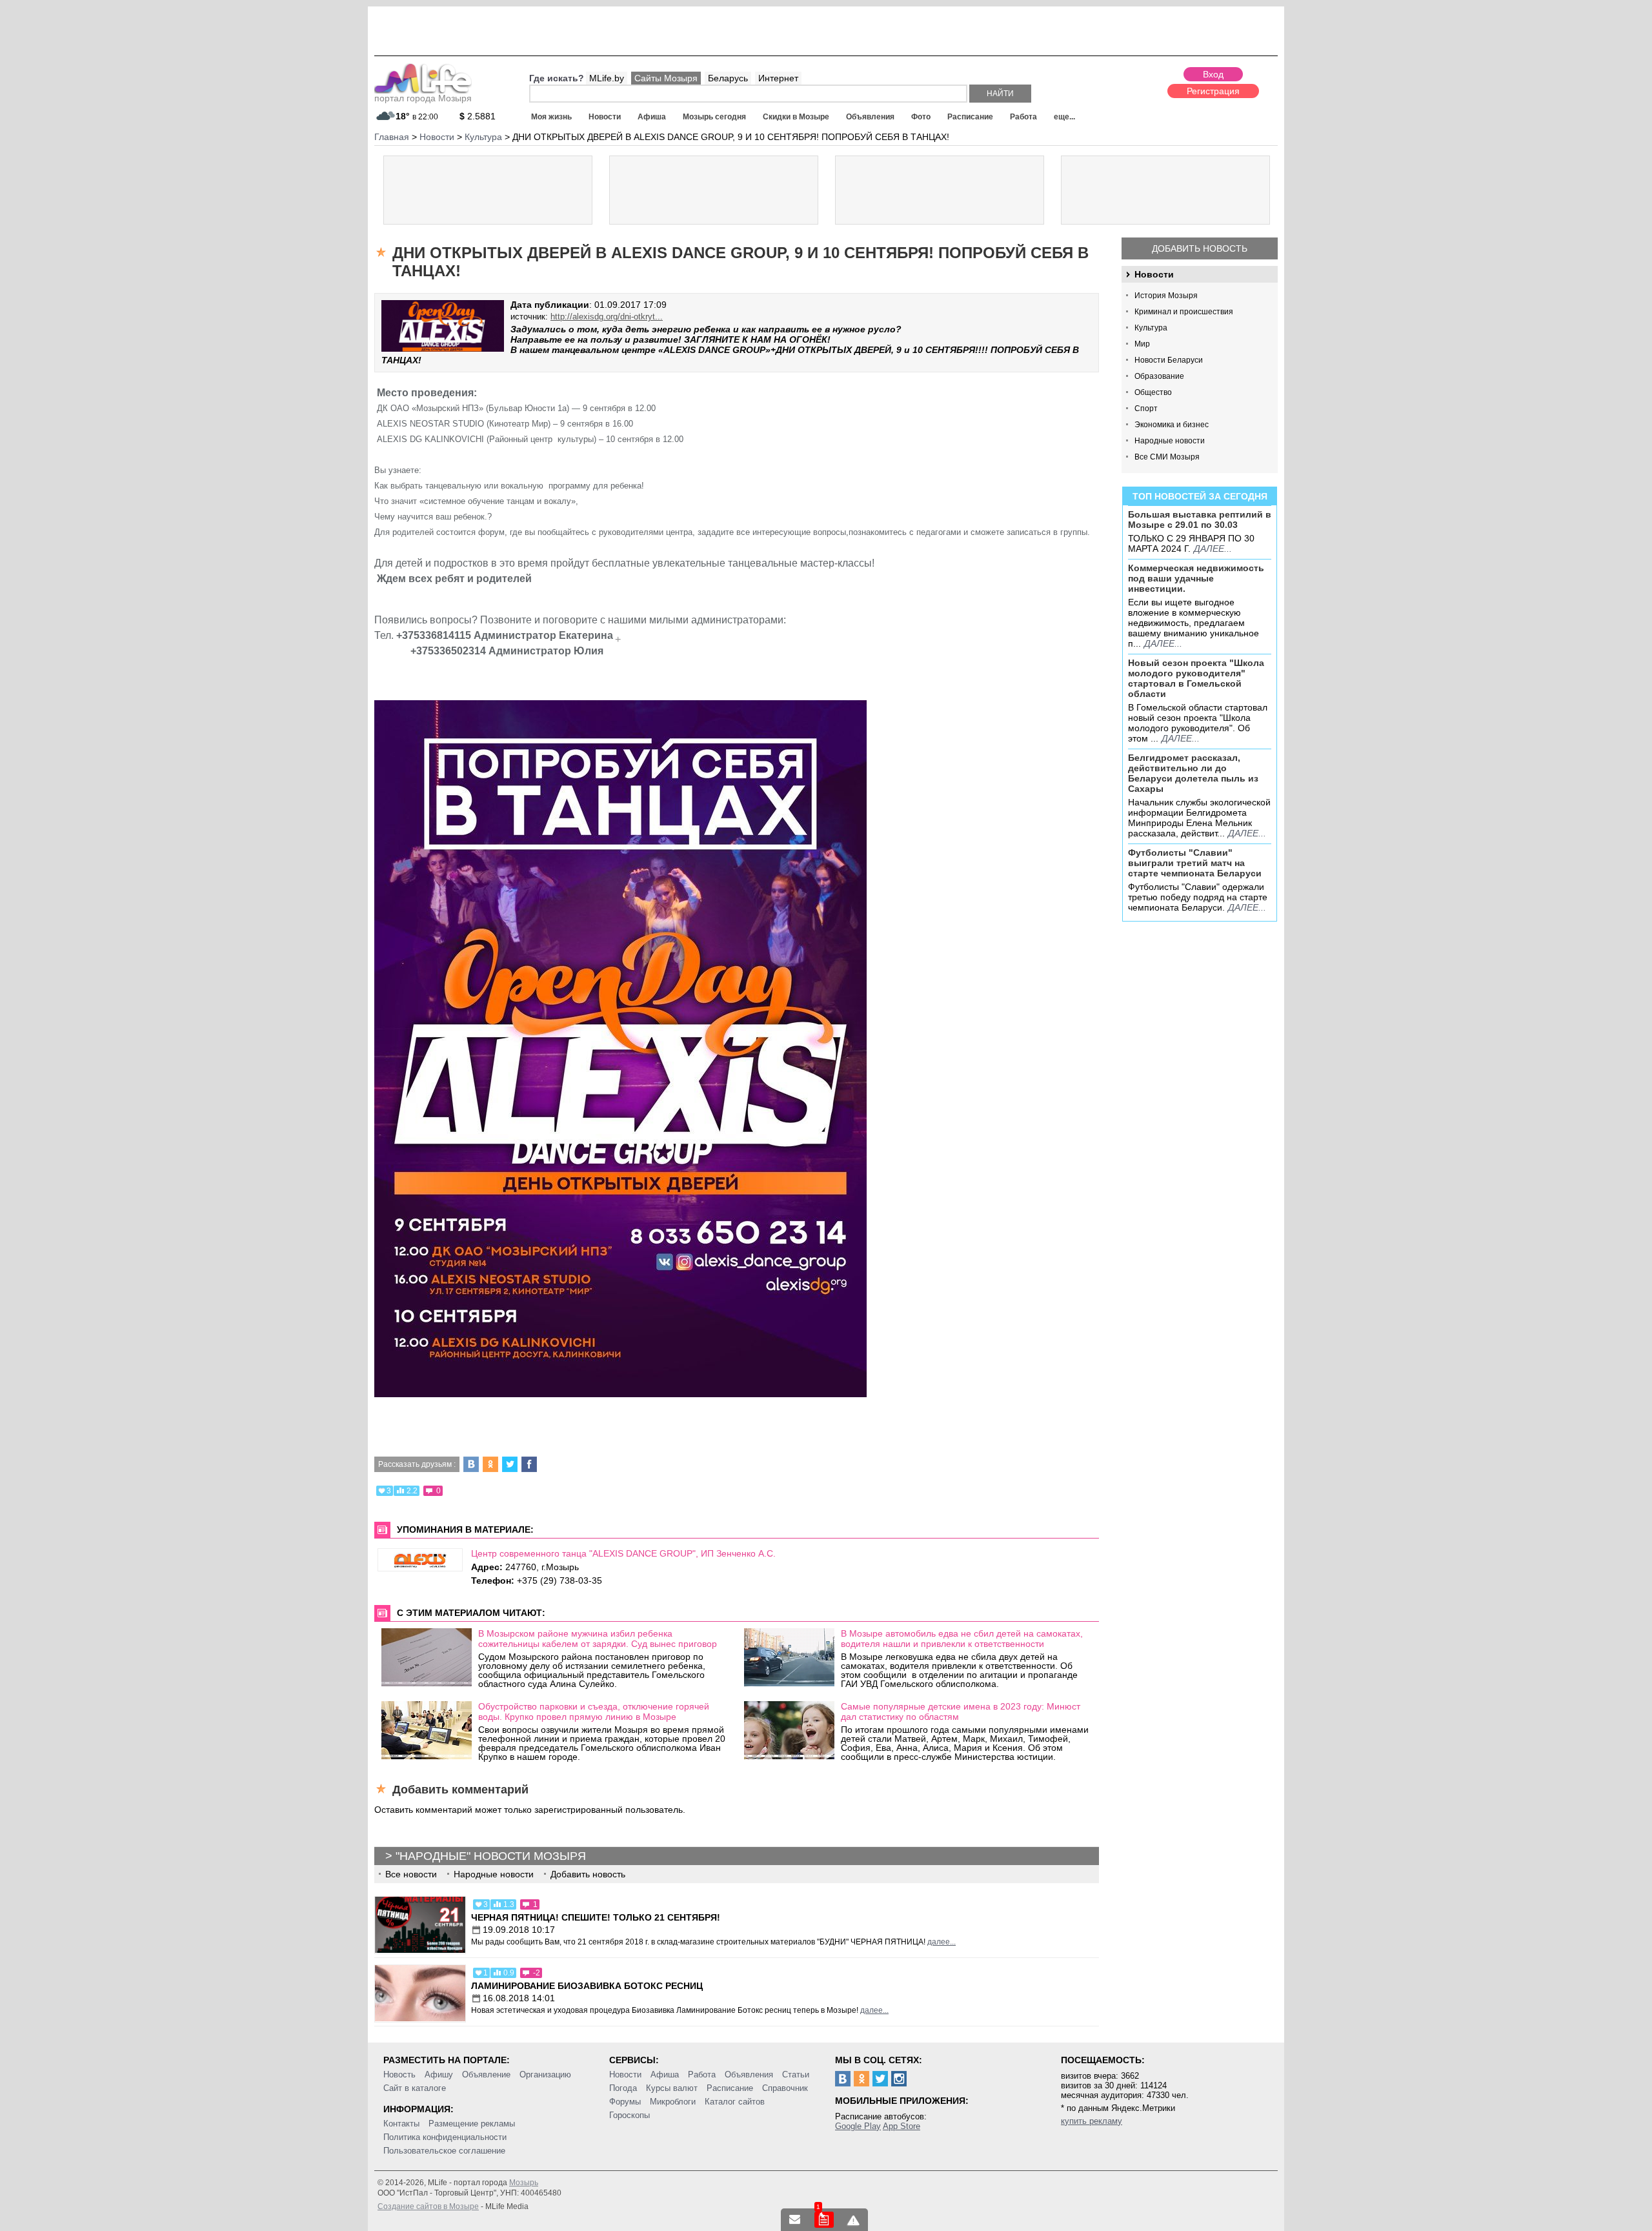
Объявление (486, 2075)
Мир (1142, 344)
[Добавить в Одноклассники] (490, 1464)
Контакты (401, 2124)
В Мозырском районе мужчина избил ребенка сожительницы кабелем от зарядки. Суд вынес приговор (598, 1639)
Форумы (625, 2102)
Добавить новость (1200, 248)
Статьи (796, 2075)
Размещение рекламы (472, 2124)
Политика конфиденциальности (445, 2137)
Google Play (858, 2126)
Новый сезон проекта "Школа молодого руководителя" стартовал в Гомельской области (1196, 678)
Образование (1159, 376)
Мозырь (524, 2183)
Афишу (439, 2075)
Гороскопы (630, 2115)
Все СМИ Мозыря (1167, 457)
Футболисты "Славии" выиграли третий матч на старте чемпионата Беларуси (1195, 863)
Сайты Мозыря (666, 78)
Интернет (778, 78)
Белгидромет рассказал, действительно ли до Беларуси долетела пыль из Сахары (1193, 773)
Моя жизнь (551, 117)
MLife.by (607, 78)
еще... (1064, 117)
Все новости (411, 1874)
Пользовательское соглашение (444, 2151)
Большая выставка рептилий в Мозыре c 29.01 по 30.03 (1200, 520)
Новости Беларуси (1169, 360)
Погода (623, 2088)
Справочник (785, 2088)
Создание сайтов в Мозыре (428, 2206)
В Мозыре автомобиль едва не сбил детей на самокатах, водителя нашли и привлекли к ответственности (962, 1639)
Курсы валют (672, 2088)
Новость (399, 2075)
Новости (605, 117)
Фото (921, 117)
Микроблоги (673, 2102)
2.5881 (478, 116)
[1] (824, 2220)
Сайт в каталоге (415, 2088)
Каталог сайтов (735, 2102)
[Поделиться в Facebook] (529, 1464)
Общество (1153, 392)
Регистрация (1213, 91)
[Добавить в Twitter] (510, 1464)
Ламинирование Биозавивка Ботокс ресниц (587, 1986)
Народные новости (1170, 441)
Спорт (1146, 409)
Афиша (652, 117)
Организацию (545, 2075)
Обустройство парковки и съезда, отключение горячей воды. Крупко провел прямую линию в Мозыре (594, 1711)
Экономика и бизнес (1172, 425)
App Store (902, 2126)
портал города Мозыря (423, 98)
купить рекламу (1092, 2121)
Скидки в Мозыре (796, 117)
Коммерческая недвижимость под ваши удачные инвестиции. (1196, 578)
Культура (1151, 328)
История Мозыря (1166, 296)
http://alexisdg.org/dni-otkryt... (607, 317)
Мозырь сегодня (714, 117)
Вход (1213, 74)
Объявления (870, 117)
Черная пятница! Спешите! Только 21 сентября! (596, 1917)
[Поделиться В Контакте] (471, 1464)
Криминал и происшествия (1184, 312)
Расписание (970, 117)
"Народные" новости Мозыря (491, 1856)
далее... (1213, 549)
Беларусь (728, 78)
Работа (1023, 117)
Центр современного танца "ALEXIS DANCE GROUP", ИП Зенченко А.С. (623, 1553)
